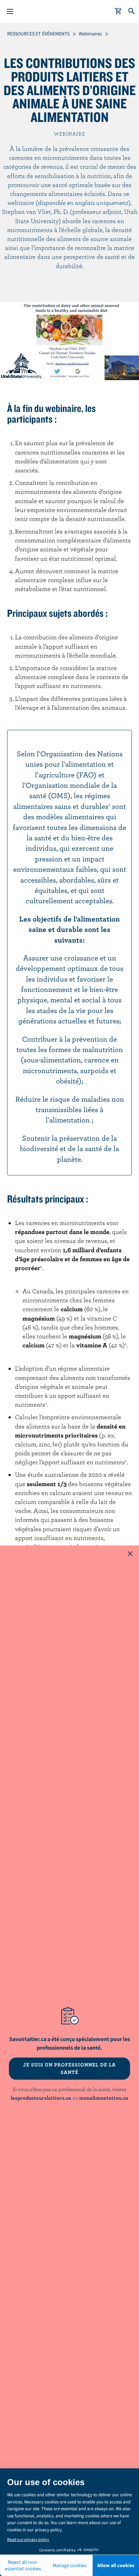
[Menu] (10, 11)
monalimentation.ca (104, 2098)
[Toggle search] (132, 11)
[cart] (118, 11)
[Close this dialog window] (130, 1554)
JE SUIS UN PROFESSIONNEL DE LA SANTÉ (69, 2068)
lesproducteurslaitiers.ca (41, 2098)
